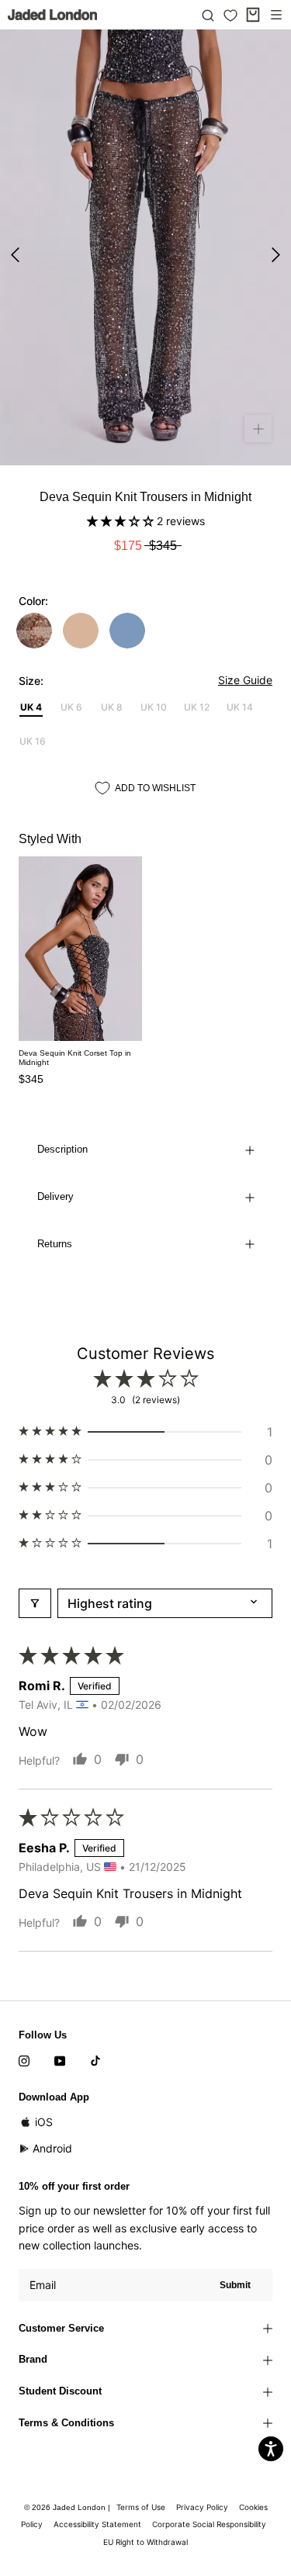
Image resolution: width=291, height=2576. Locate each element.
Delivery (55, 1196)
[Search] (208, 15)
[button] (122, 521)
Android (52, 2148)
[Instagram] (24, 2060)
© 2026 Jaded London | (68, 2507)
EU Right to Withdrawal (145, 2542)
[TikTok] (95, 2060)
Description (62, 1149)
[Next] (276, 255)
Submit (235, 2285)
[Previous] (15, 255)
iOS (44, 2122)
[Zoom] (258, 429)
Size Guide (245, 680)
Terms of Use (141, 2507)
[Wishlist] (230, 16)
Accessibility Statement (97, 2524)
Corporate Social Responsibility (209, 2524)
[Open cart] (253, 15)
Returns (55, 1244)
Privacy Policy (202, 2507)
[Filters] (35, 1603)
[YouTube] (60, 2060)
